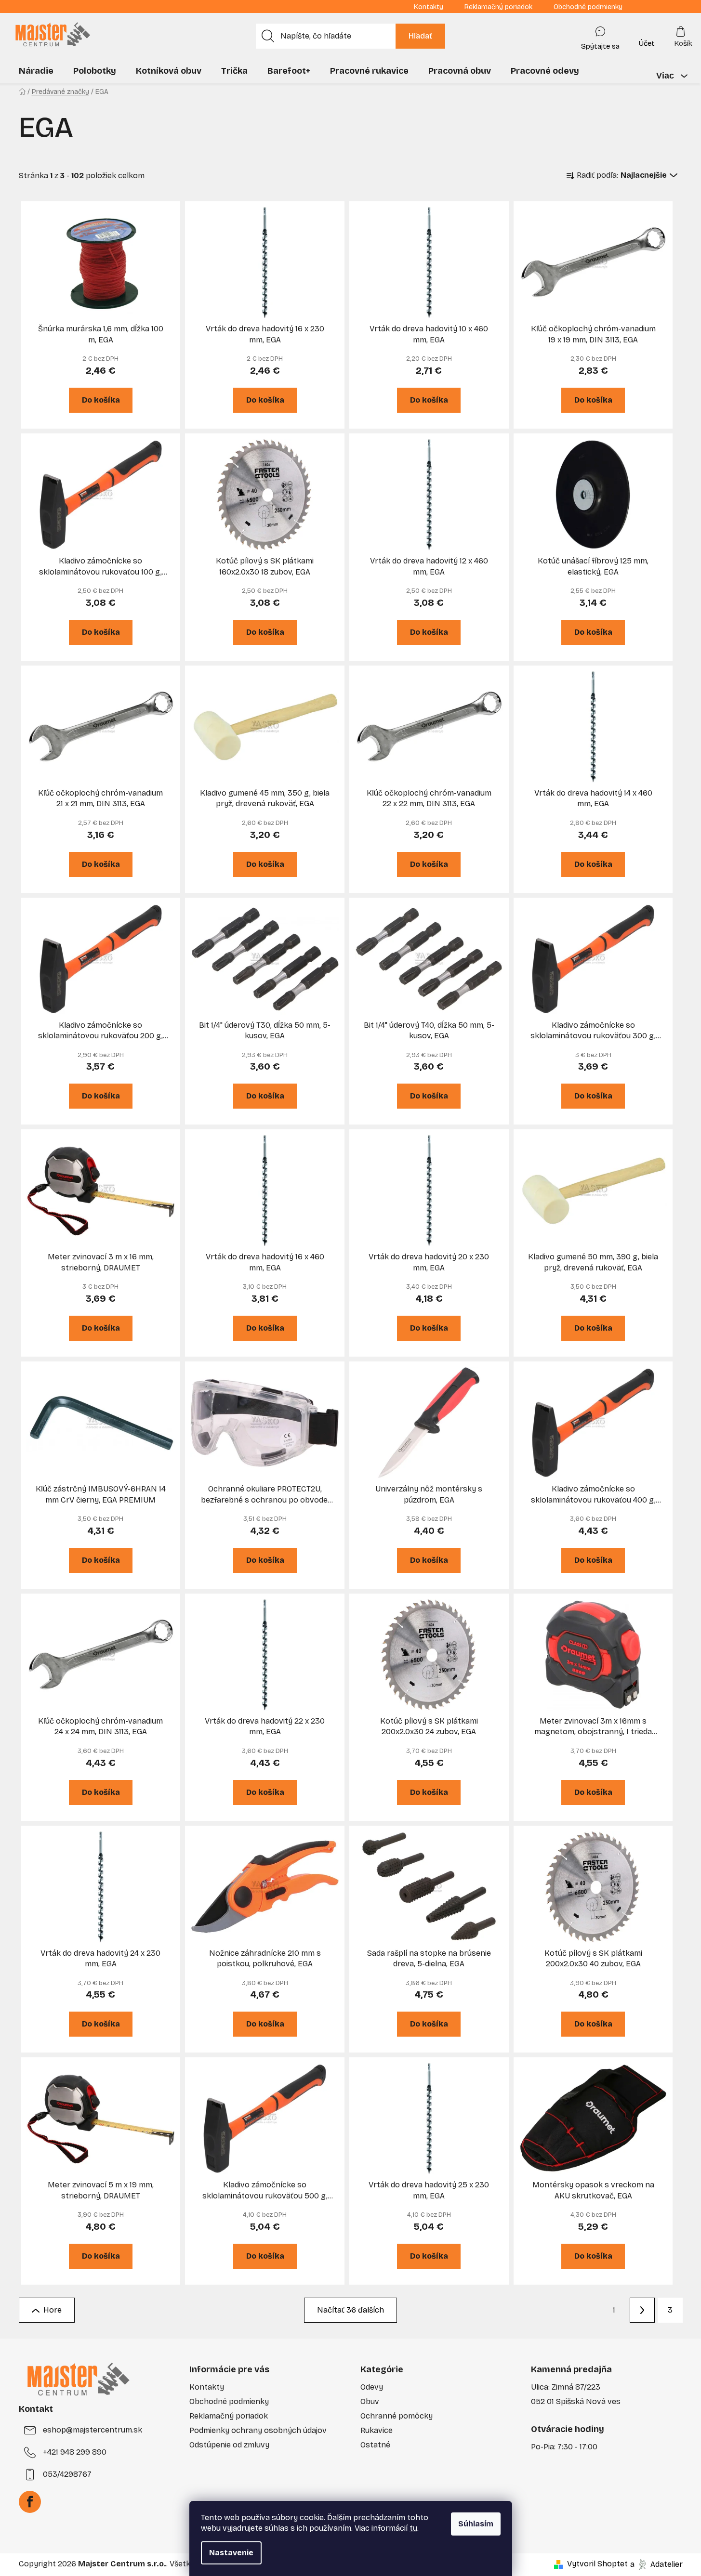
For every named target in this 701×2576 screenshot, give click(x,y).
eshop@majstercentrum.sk (93, 2430)
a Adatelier (656, 2564)
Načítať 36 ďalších (350, 2310)
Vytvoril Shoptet (597, 2564)
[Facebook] (30, 2502)
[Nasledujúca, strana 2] (642, 2310)
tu (413, 2528)
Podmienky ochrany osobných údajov (258, 2430)
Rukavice (377, 2430)
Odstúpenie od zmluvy (229, 2445)
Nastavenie (231, 2553)
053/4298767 (67, 2474)
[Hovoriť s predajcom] (600, 36)
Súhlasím (476, 2524)
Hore (53, 2310)
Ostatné (375, 2445)
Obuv (370, 2401)
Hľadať (420, 36)
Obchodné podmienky (588, 7)
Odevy (372, 2387)
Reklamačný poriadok (498, 7)
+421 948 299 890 (75, 2452)
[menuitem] (36, 71)
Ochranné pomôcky (397, 2416)
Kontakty (429, 7)
